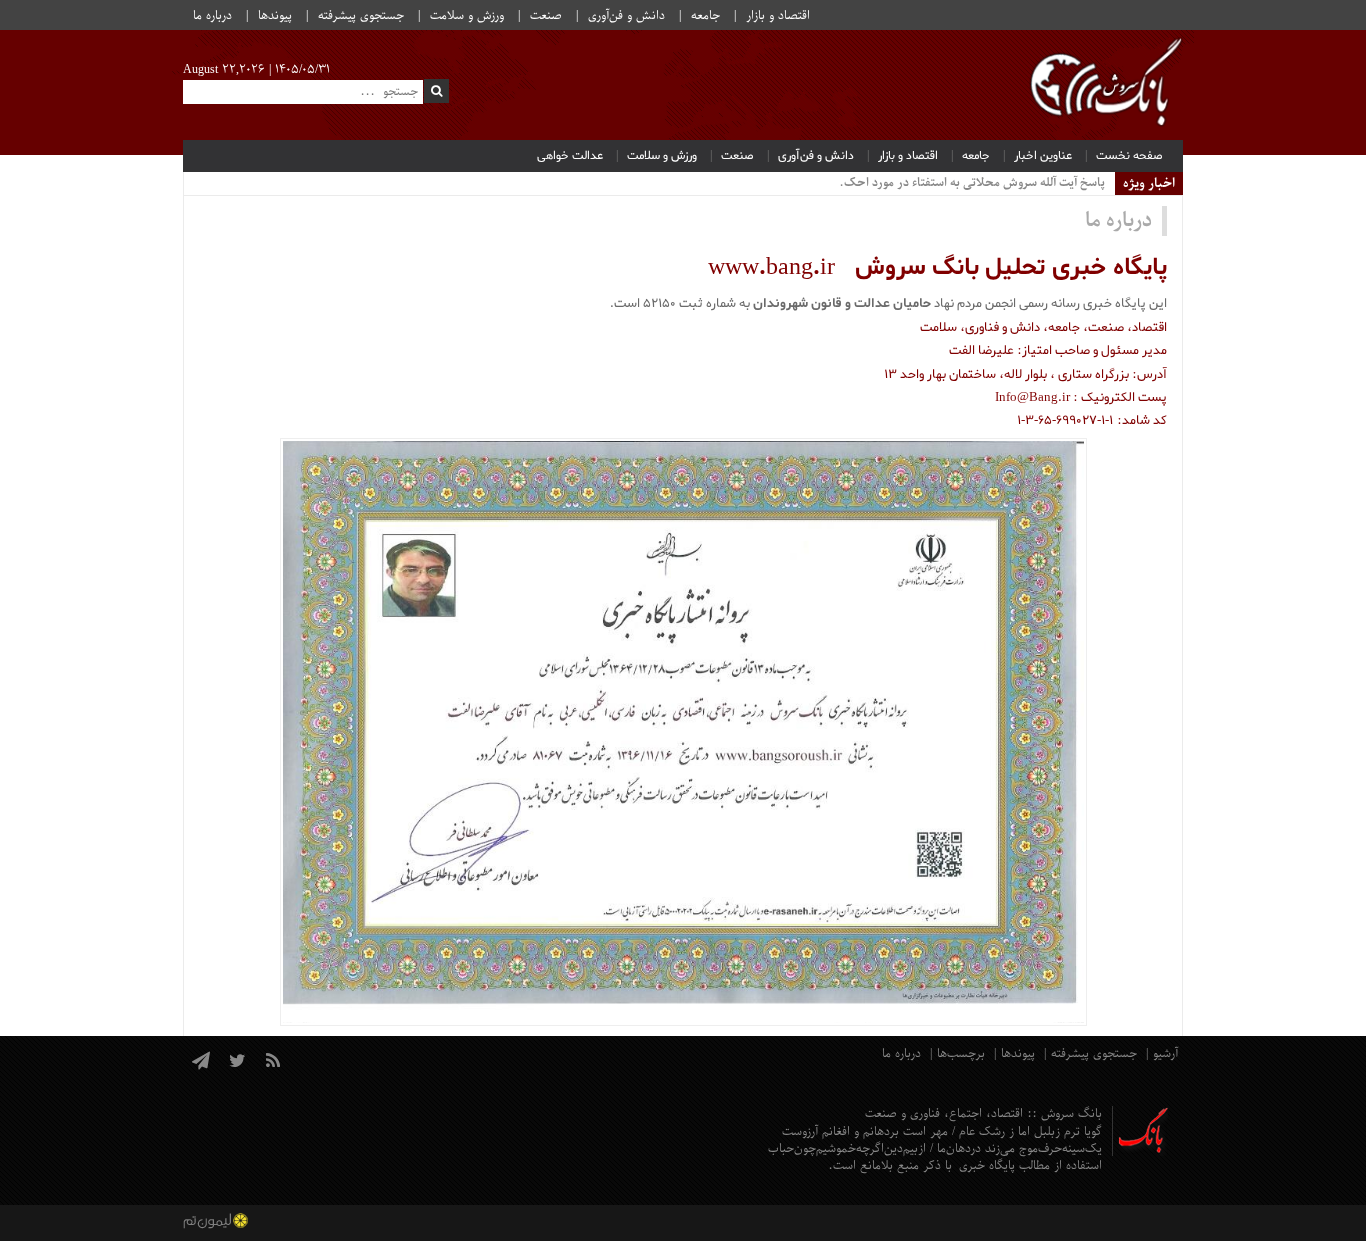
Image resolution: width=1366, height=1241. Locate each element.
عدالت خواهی (570, 156)
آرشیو (1165, 1054)
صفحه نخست (1129, 156)
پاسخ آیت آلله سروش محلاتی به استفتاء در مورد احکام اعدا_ (958, 183)
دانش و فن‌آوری (626, 16)
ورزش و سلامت (467, 16)
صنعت (546, 16)
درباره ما (212, 16)
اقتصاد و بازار (778, 16)
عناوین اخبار (1043, 156)
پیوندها (275, 16)
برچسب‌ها (961, 1054)
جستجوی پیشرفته (361, 16)
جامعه (705, 16)
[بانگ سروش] (1106, 85)
